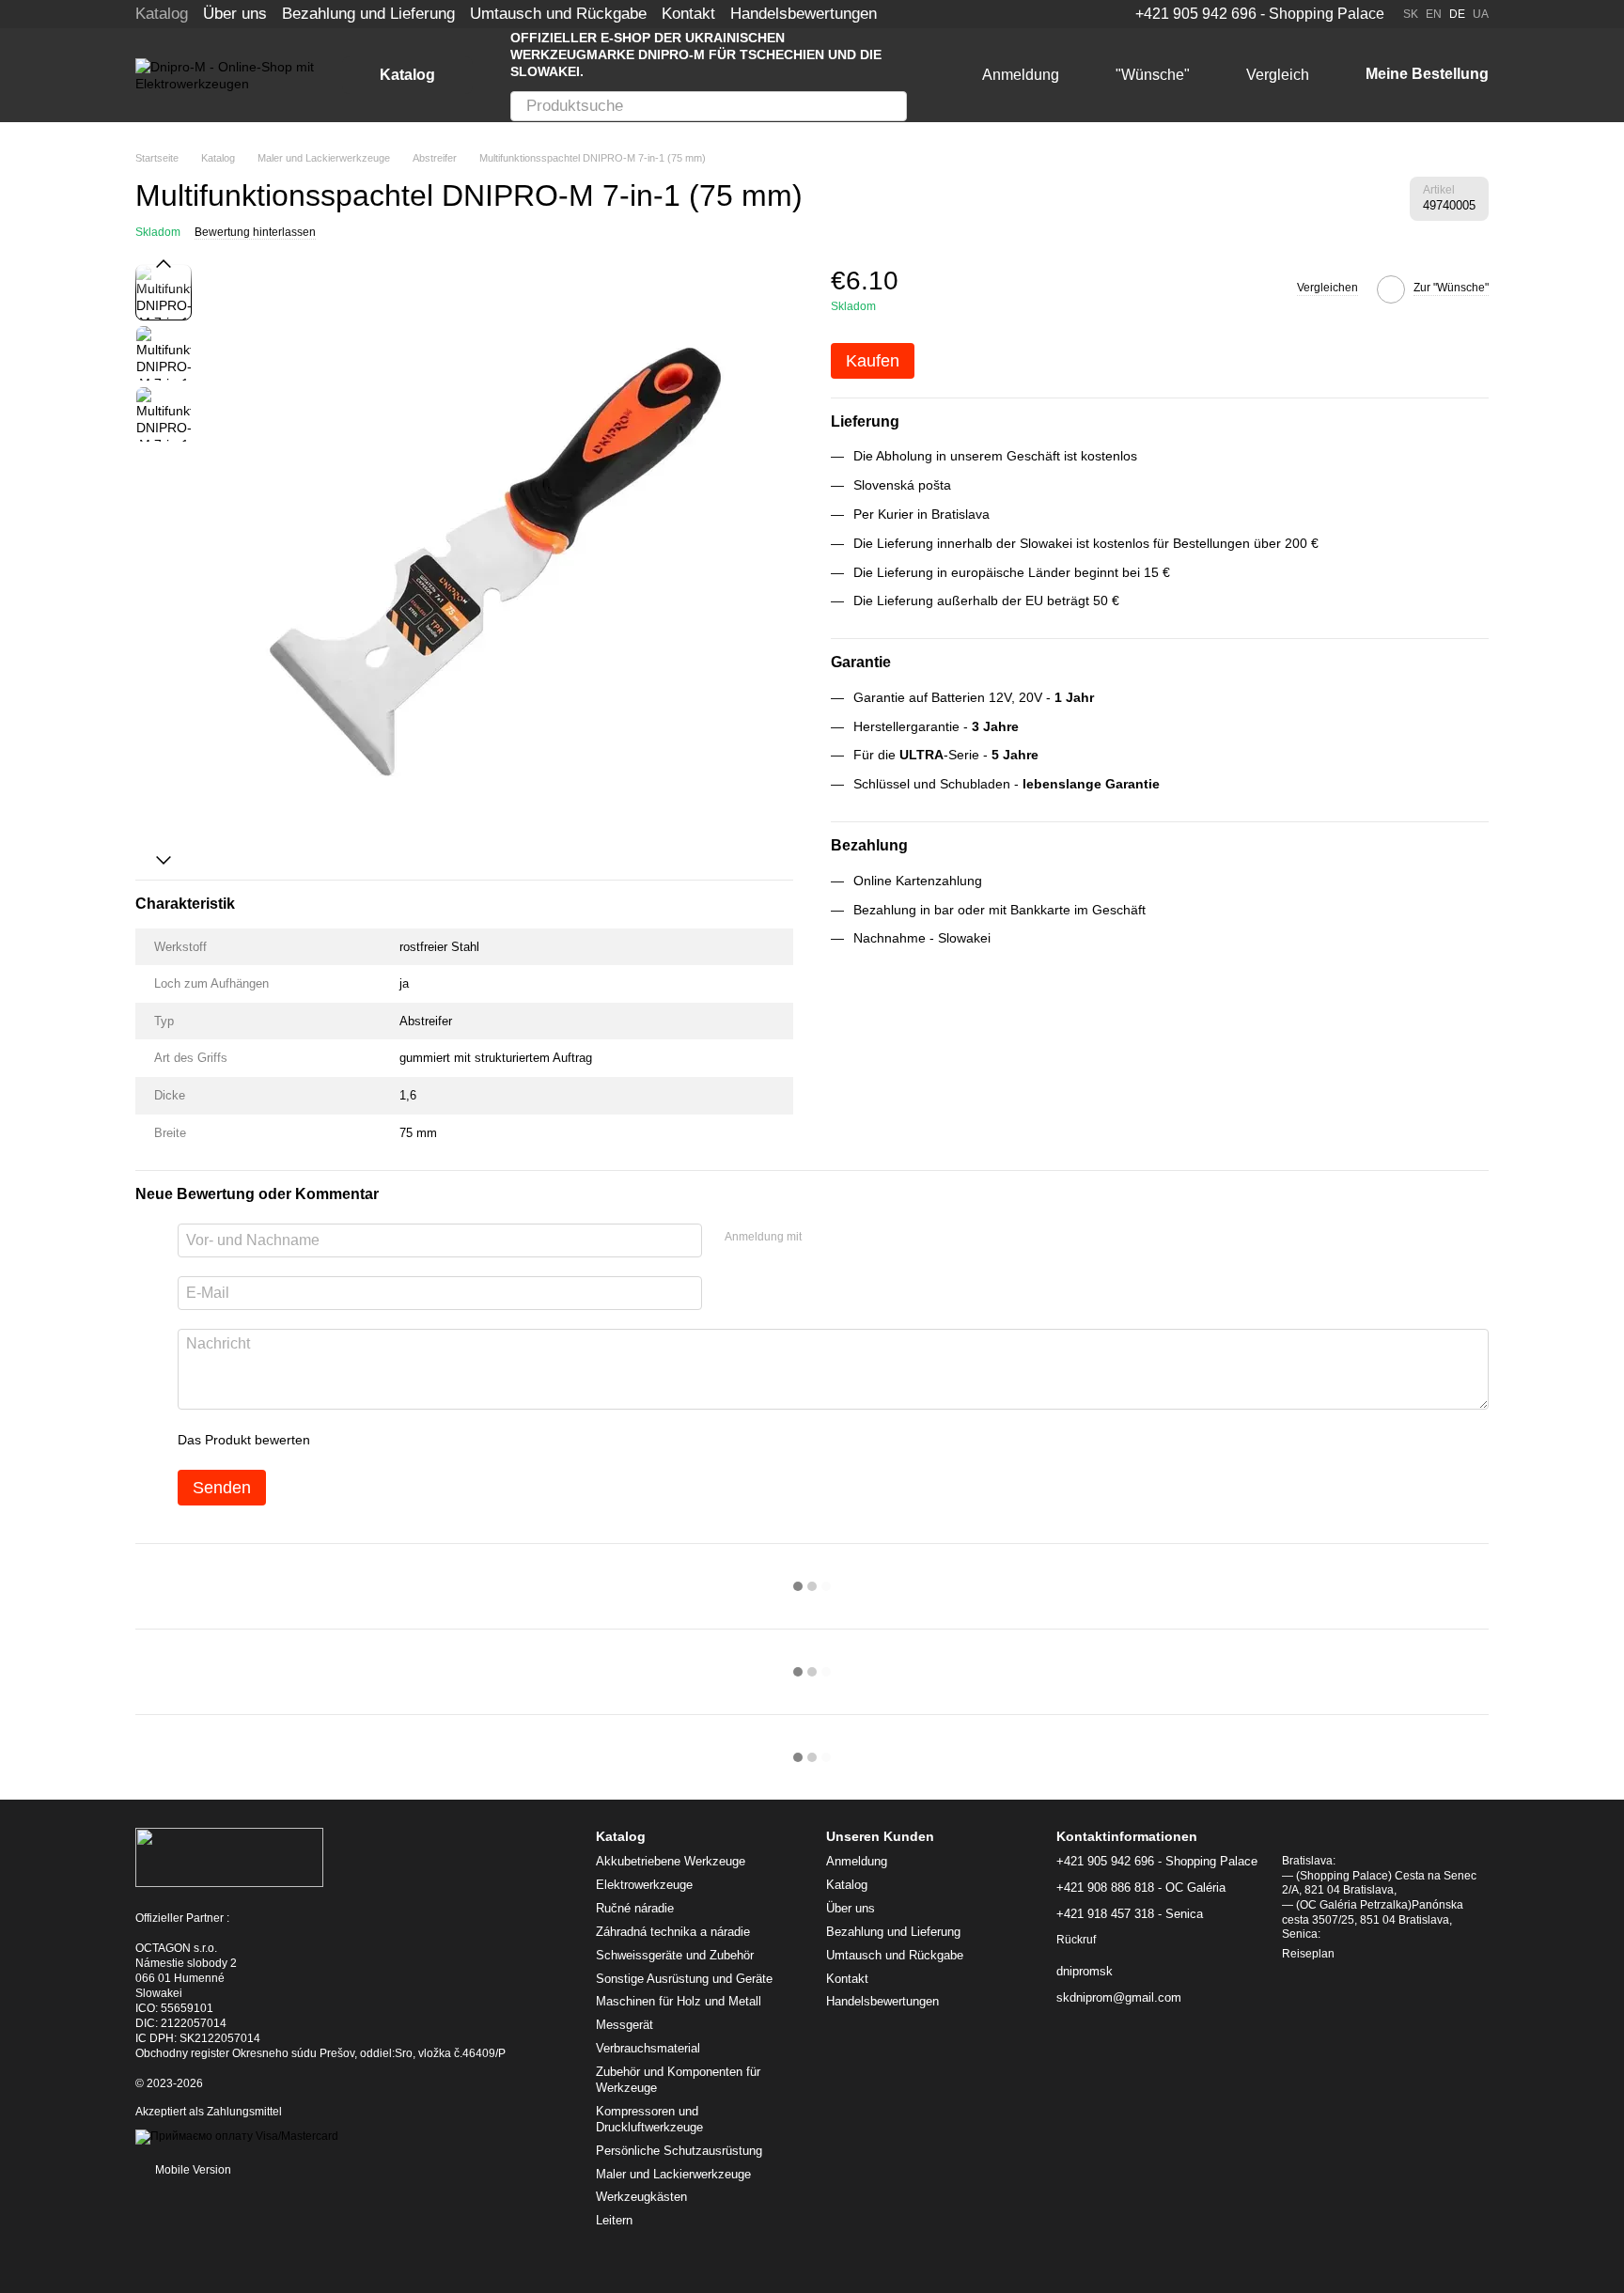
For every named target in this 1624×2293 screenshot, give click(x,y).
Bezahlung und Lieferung (368, 14)
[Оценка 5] (461, 1440)
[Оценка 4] (431, 1440)
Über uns (235, 14)
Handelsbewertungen (804, 14)
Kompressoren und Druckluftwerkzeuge (649, 2119)
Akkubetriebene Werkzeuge (671, 1861)
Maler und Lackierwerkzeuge (673, 2174)
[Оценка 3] (401, 1440)
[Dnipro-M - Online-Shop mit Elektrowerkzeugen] (229, 1857)
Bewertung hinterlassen (255, 232)
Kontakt (688, 14)
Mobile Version (192, 2170)
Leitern (614, 2220)
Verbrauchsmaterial (648, 2048)
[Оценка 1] (341, 1440)
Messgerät (625, 2025)
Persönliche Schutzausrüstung (679, 2151)
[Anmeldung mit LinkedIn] (882, 1238)
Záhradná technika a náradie (673, 1932)
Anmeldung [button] (857, 1861)
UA (1481, 14)
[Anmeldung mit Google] (852, 1238)
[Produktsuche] (892, 106)
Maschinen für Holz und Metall (679, 2001)
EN (1434, 14)
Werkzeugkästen (641, 2197)
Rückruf (1076, 1940)
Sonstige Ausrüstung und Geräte (684, 1979)
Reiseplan (1308, 1954)
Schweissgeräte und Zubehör (675, 1955)
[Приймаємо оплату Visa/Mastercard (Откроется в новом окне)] (237, 2136)
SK (1411, 14)
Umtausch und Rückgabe (558, 14)
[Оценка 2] (371, 1440)
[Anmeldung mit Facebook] (822, 1238)
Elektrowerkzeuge (644, 1885)
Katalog (162, 14)
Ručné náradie (635, 1908)
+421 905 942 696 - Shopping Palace (1260, 14)
